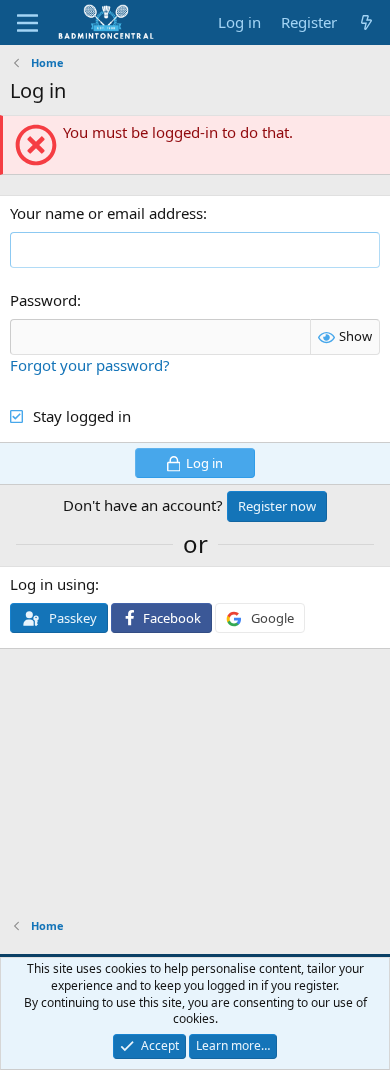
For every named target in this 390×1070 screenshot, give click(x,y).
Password (43, 300)
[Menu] (27, 23)
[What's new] (366, 22)
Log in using (52, 584)
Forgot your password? (90, 365)
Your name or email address (106, 213)
